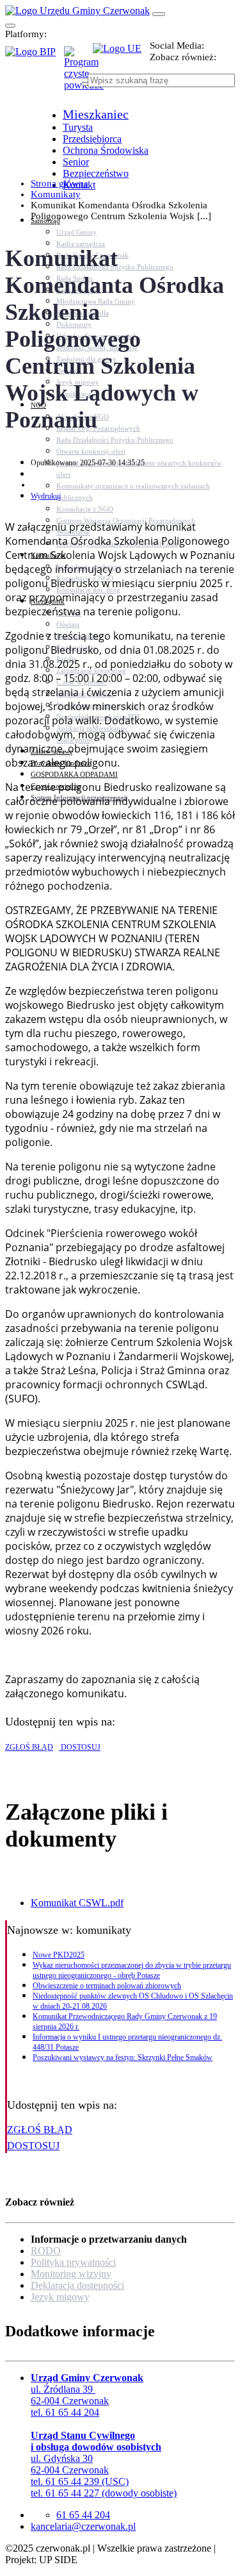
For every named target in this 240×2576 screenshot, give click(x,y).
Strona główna (60, 183)
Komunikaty (56, 194)
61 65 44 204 (83, 2515)
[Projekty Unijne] (121, 56)
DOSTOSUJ (80, 1747)
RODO (46, 2251)
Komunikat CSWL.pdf (77, 1903)
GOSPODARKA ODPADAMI (74, 774)
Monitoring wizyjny (71, 2274)
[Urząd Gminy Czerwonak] (77, 11)
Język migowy (60, 2297)
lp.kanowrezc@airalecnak (83, 2526)
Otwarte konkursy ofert (91, 451)
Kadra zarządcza (81, 244)
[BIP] (35, 56)
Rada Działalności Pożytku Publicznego (115, 440)
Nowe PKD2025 (59, 1955)
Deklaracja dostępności (77, 2285)
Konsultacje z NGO (85, 509)
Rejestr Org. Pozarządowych (98, 428)
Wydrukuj (46, 496)
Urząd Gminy (76, 232)
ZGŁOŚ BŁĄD (29, 1747)
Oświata (68, 624)
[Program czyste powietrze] (78, 59)
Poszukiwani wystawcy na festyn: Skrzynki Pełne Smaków (123, 2057)
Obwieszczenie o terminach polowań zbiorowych (107, 1986)
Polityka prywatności (73, 2262)
